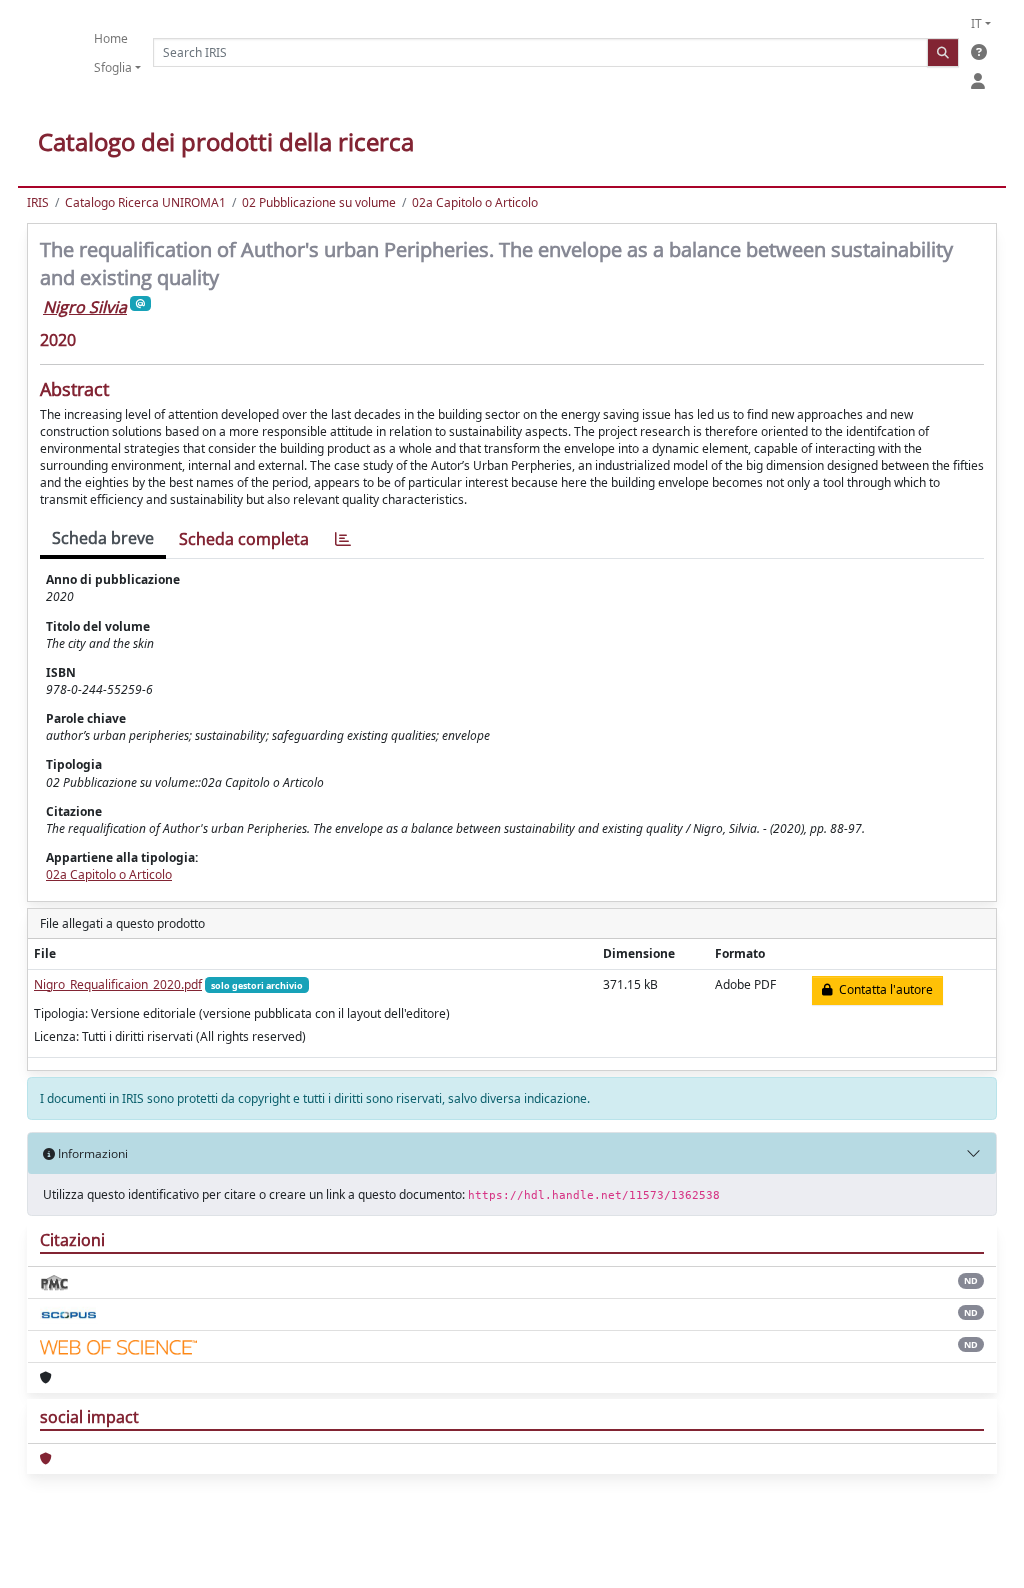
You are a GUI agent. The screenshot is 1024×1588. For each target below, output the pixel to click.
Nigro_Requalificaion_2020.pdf (118, 984)
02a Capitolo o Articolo (475, 202)
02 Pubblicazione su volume (319, 202)
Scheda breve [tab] (103, 538)
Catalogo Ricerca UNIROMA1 (145, 202)
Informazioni (91, 1153)
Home (111, 38)
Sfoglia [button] (113, 67)
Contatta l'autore (883, 989)
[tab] (343, 539)
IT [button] (976, 23)
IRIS (38, 202)
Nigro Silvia (85, 307)
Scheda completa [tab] (244, 539)
